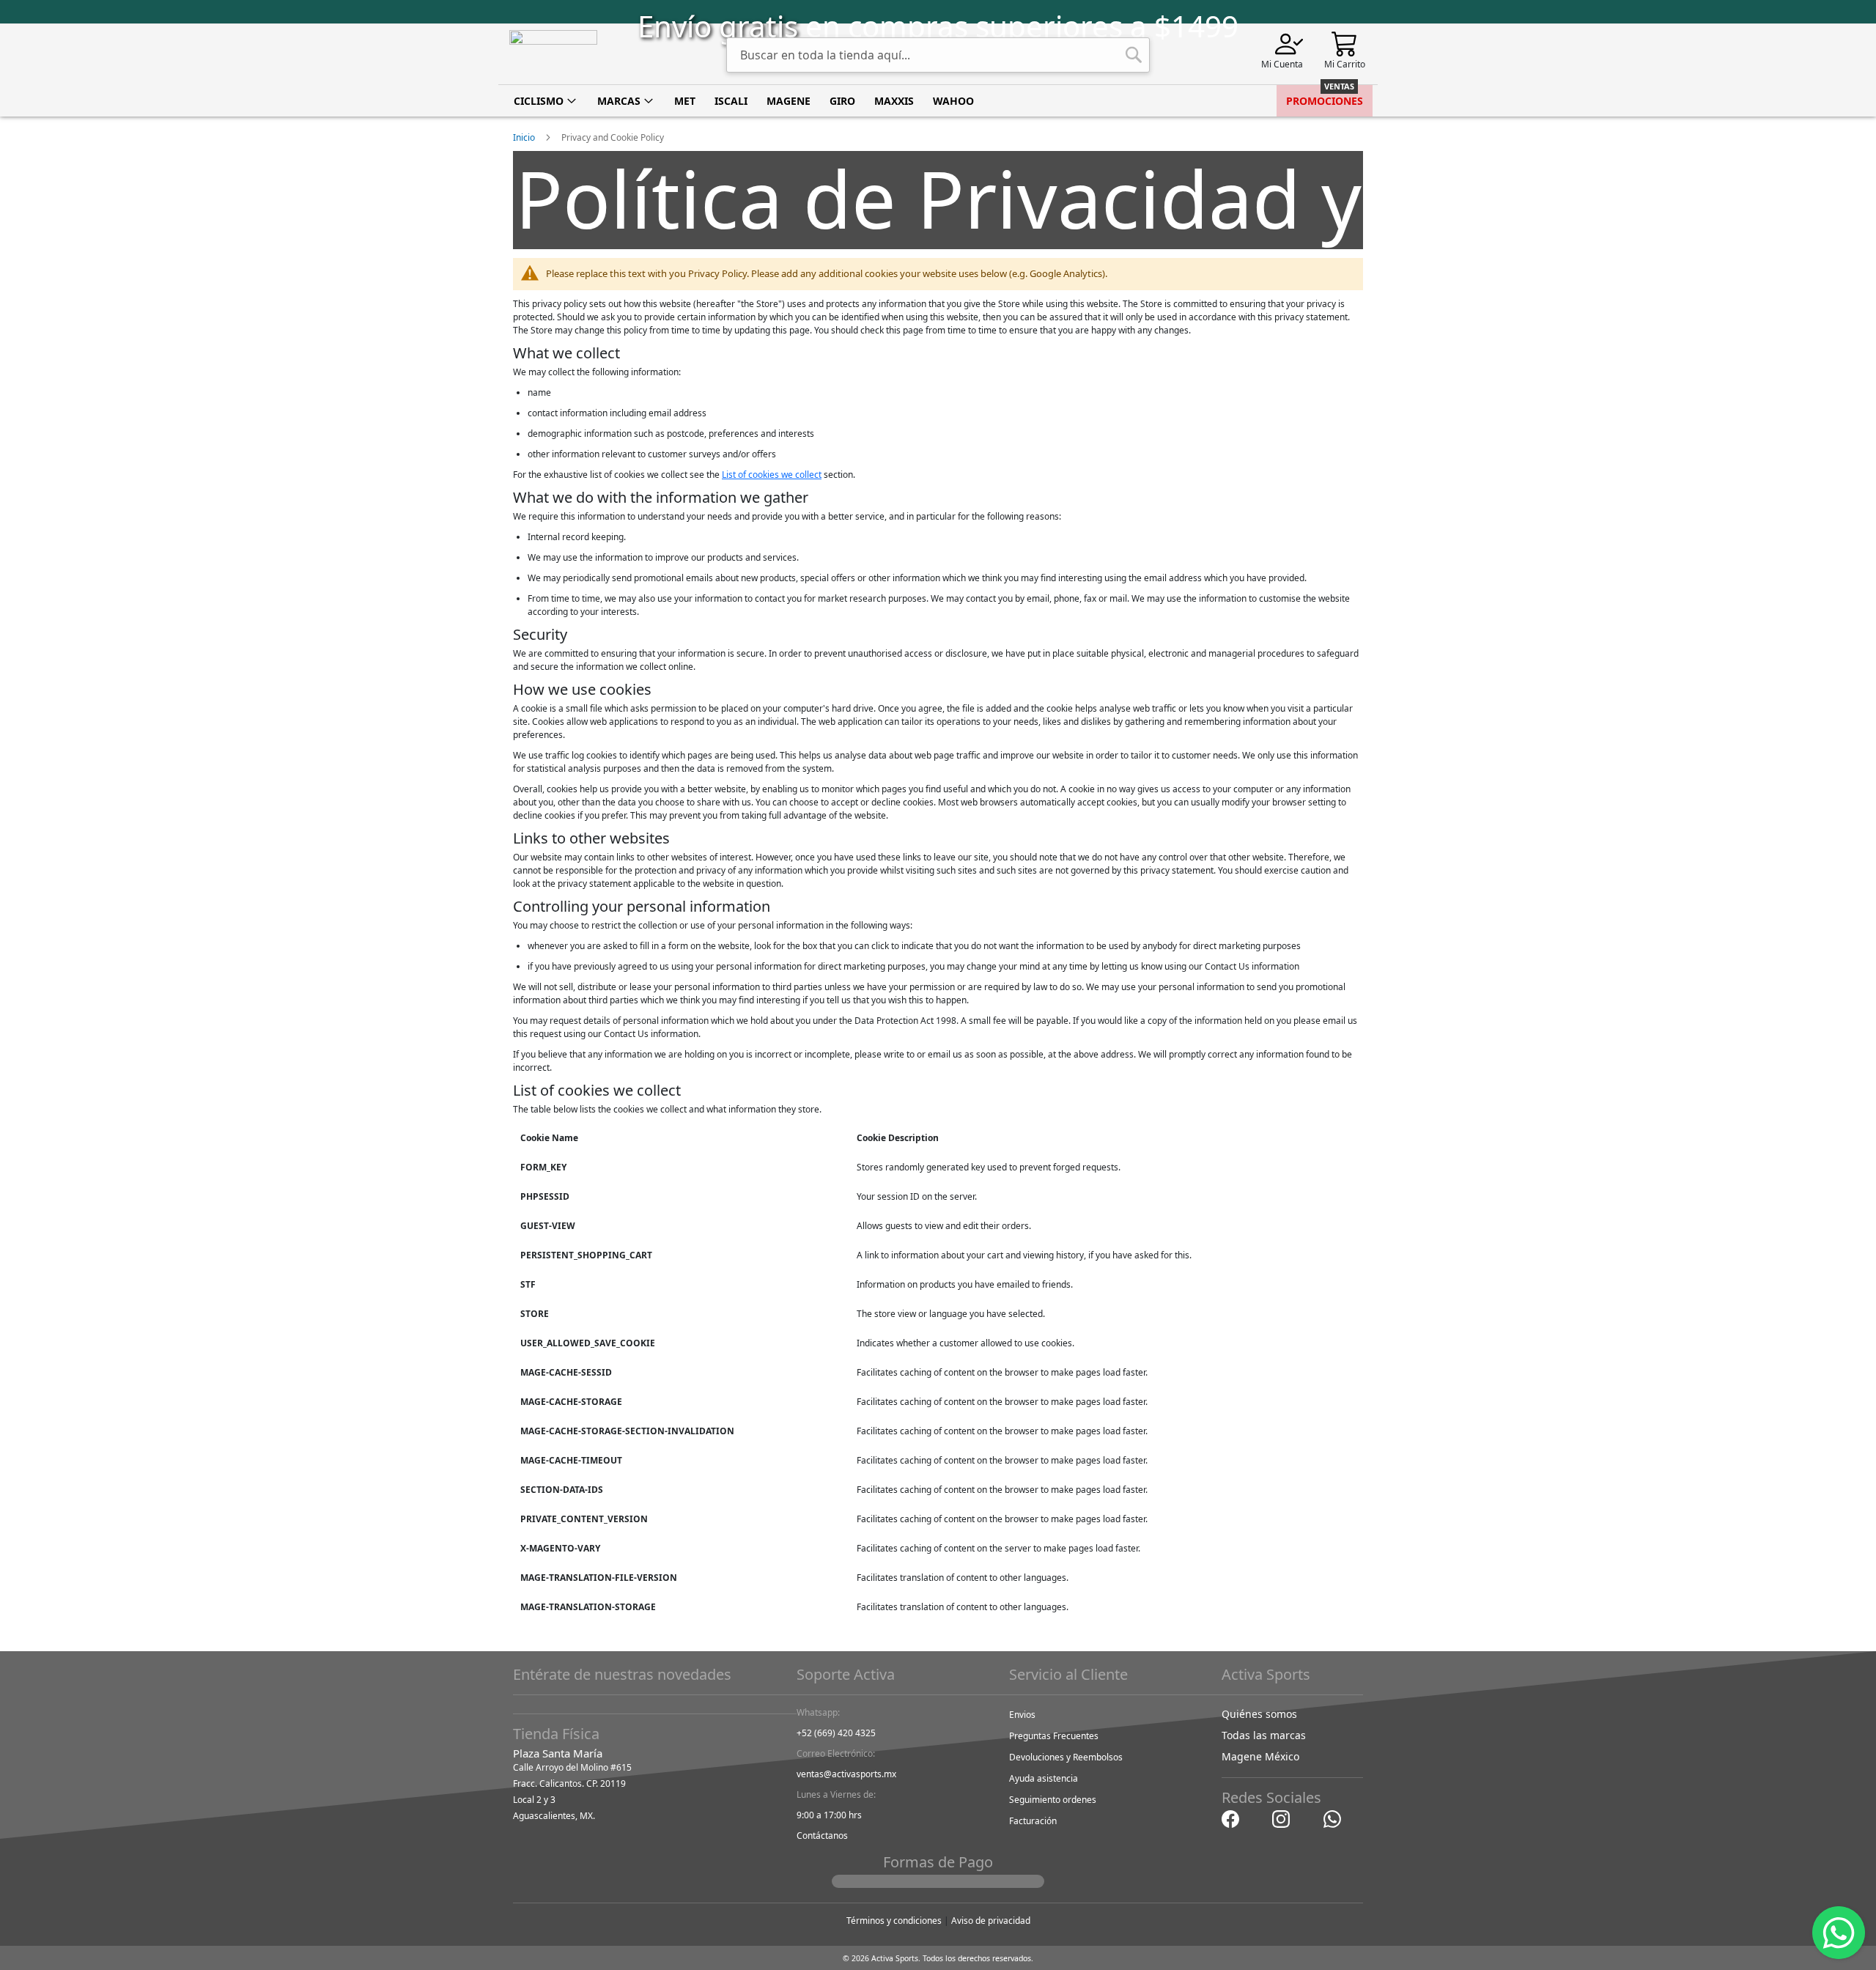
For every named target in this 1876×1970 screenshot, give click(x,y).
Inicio (525, 137)
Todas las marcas (1264, 1735)
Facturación (1033, 1821)
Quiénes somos (1259, 1714)
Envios (1022, 1715)
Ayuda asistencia (1044, 1778)
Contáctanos (822, 1836)
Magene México (1260, 1756)
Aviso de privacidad (991, 1921)
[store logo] (553, 54)
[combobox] (938, 55)
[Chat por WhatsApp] (1332, 1818)
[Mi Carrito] (1345, 43)
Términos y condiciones (894, 1921)
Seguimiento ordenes (1053, 1800)
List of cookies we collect (772, 475)
